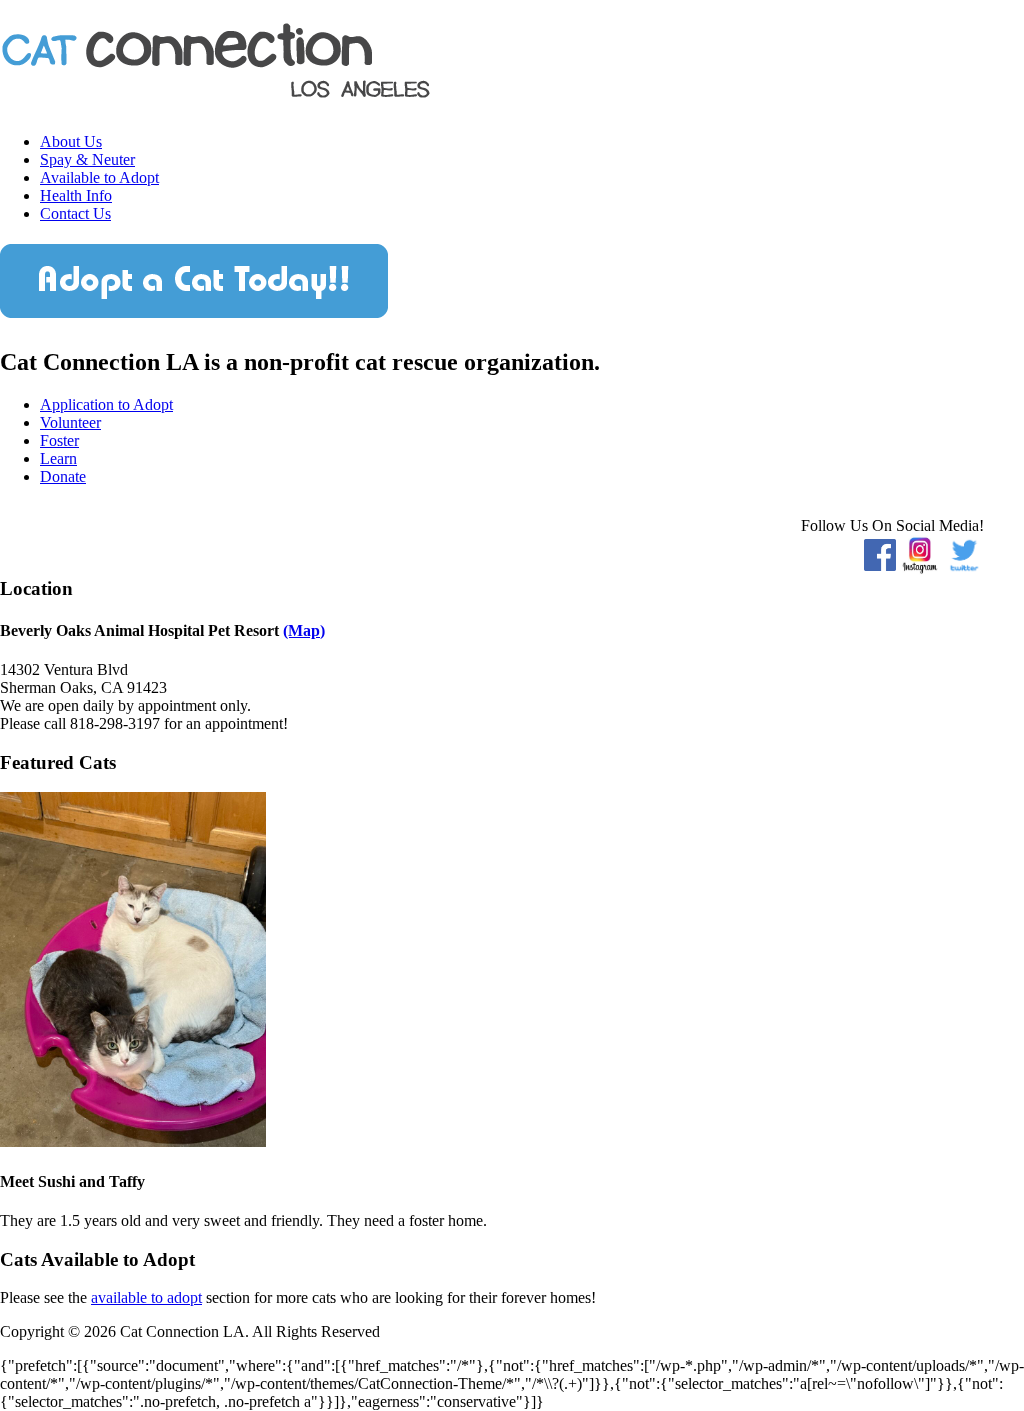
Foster (59, 440)
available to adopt (146, 1297)
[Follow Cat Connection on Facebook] (880, 552)
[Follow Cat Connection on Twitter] (964, 552)
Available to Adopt (99, 177)
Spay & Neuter (87, 159)
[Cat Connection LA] (216, 92)
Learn (58, 458)
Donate (63, 476)
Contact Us (75, 213)
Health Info (76, 195)
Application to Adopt (106, 404)
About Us (71, 141)
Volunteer (70, 422)
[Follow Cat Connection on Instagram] (920, 552)
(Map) (304, 630)
